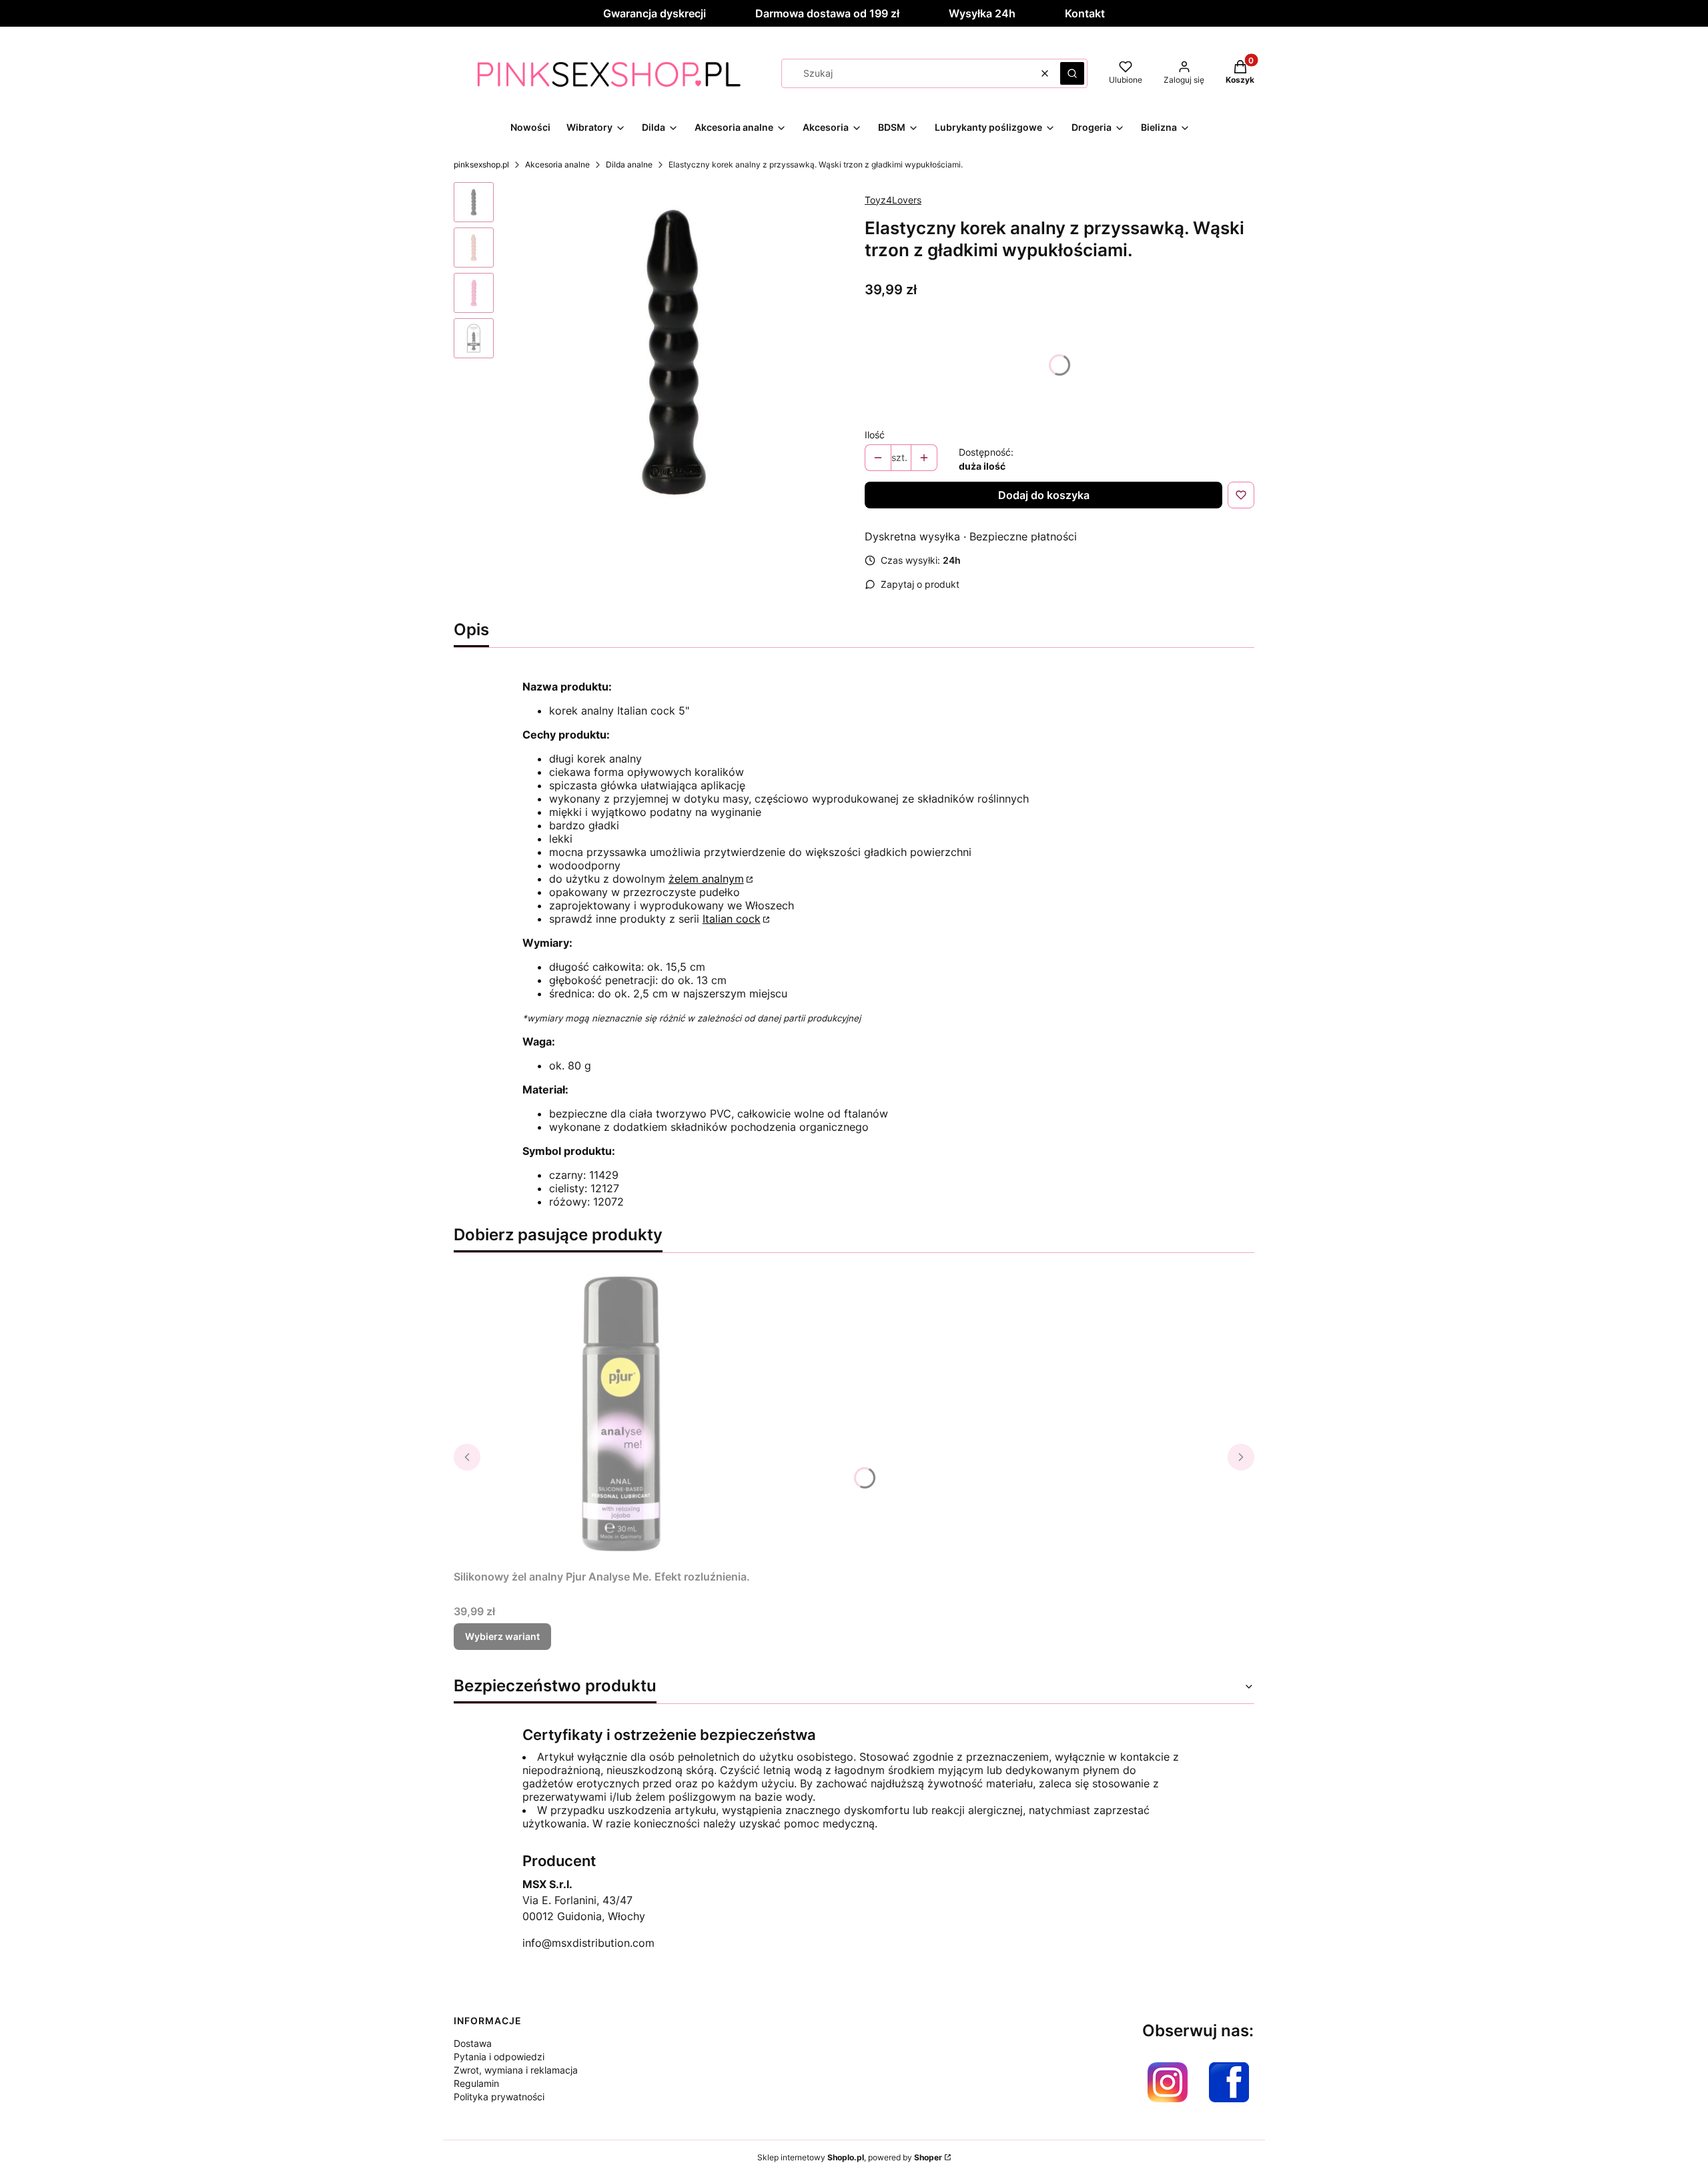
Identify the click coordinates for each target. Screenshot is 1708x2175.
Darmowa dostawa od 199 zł (827, 13)
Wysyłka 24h (982, 13)
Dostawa (473, 2043)
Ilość (875, 435)
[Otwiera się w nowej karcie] (1168, 2082)
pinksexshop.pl (481, 164)
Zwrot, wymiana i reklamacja (516, 2070)
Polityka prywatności (499, 2097)
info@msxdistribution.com (588, 1943)
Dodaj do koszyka (1044, 495)
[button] (1072, 73)
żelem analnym (706, 879)
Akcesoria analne (557, 164)
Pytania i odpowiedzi (499, 2057)
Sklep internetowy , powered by (850, 2157)
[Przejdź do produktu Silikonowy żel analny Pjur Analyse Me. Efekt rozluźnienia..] (620, 1414)
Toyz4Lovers (893, 200)
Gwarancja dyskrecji (655, 13)
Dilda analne (629, 164)
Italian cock (732, 919)
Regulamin (476, 2083)
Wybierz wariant (502, 1636)
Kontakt (1085, 13)
